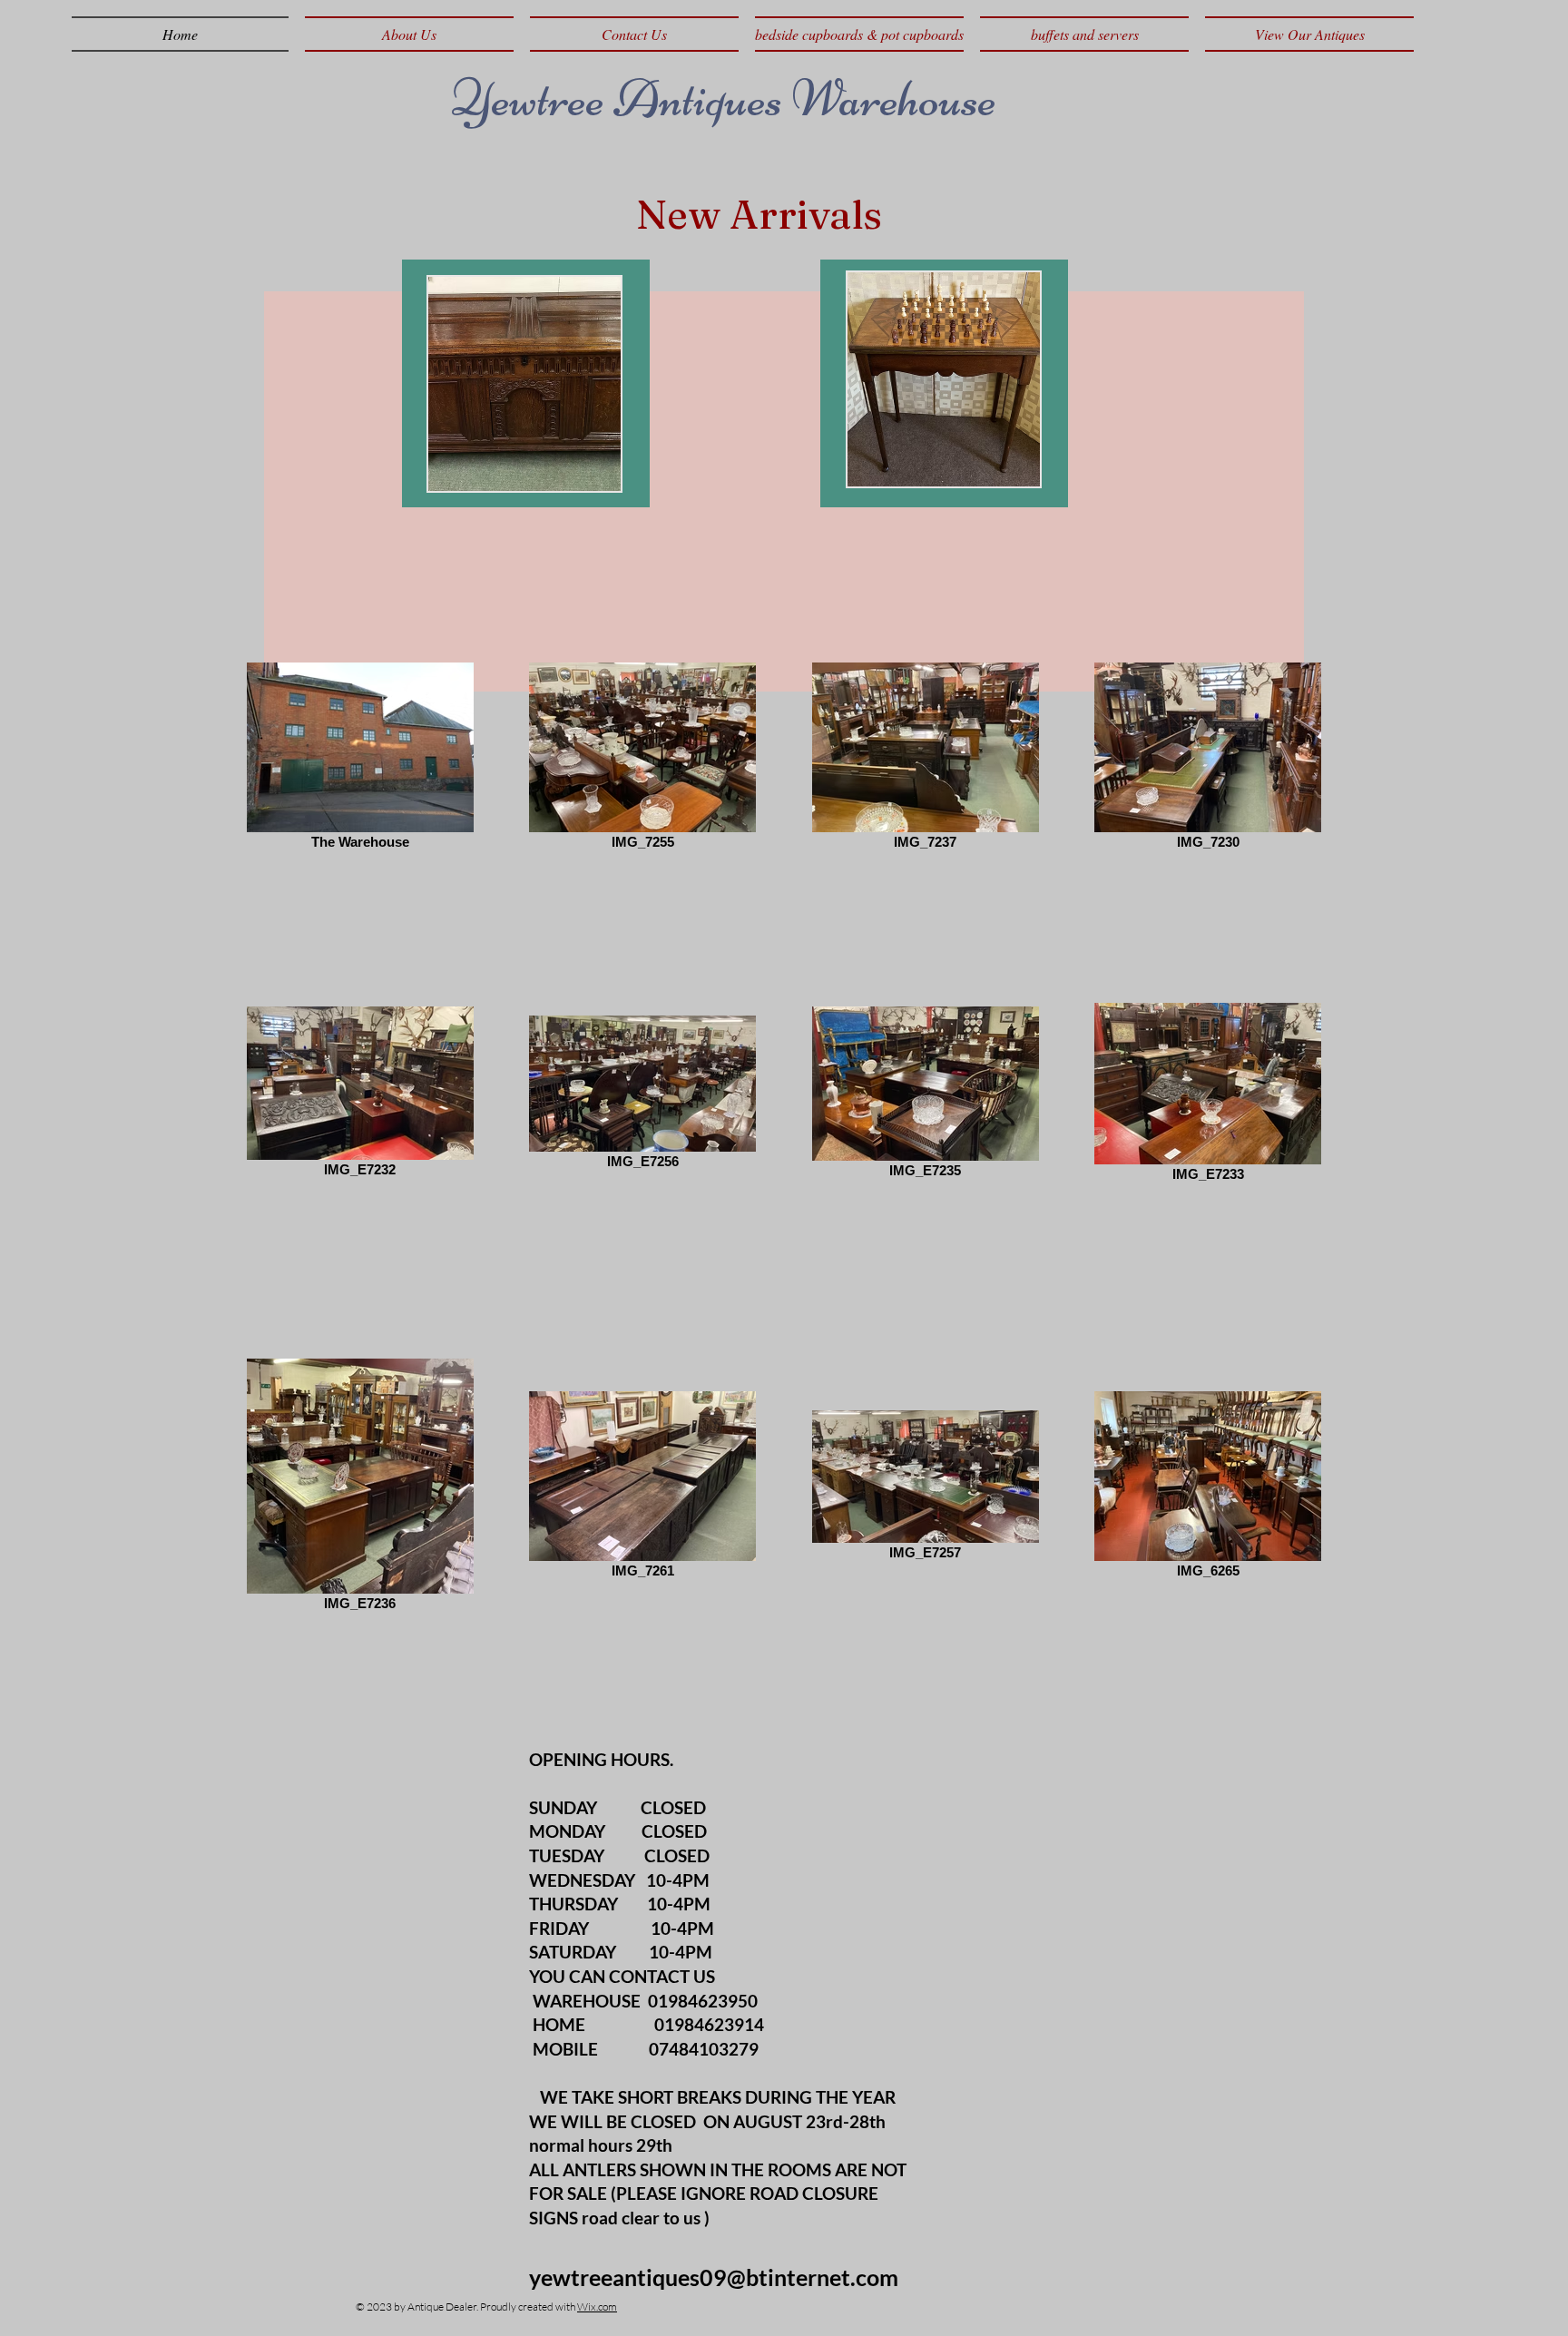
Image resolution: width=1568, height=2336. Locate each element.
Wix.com (597, 2307)
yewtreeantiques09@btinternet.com (714, 2277)
